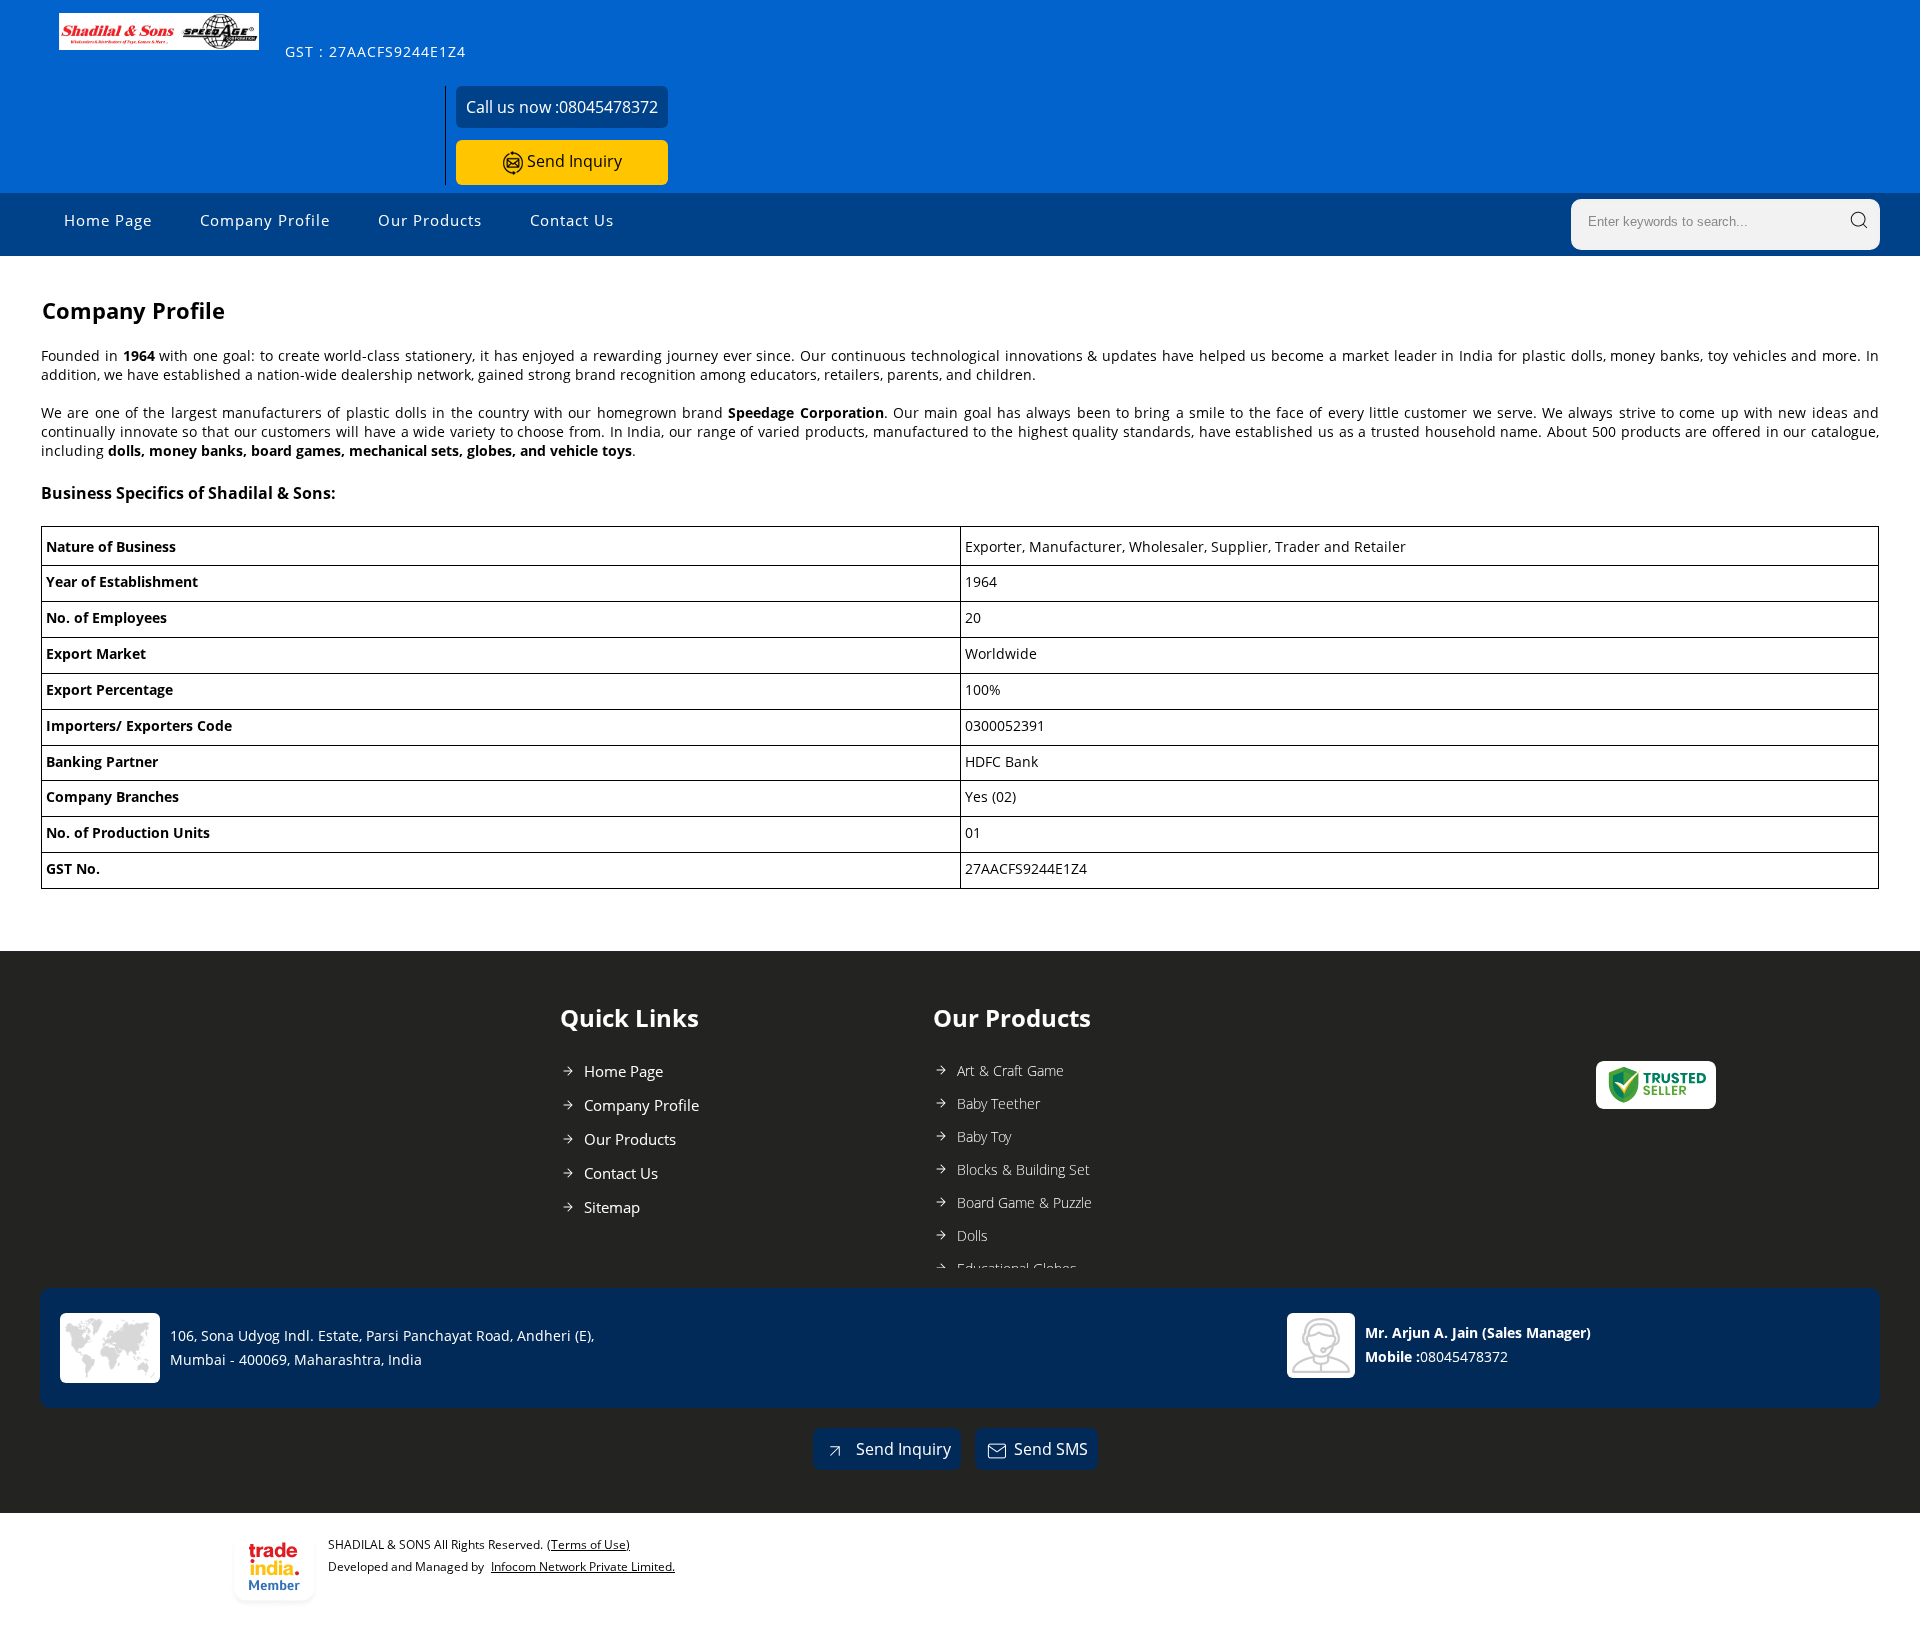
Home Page (108, 220)
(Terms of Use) (588, 1544)
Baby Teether (998, 1103)
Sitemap (612, 1207)
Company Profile (265, 220)
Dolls (972, 1235)
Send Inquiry (572, 161)
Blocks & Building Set (1023, 1169)
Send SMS (1051, 1449)
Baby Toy (984, 1136)
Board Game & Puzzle (1024, 1202)
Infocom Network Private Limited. (583, 1566)
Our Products (430, 220)
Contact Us (572, 220)
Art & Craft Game (1010, 1070)
